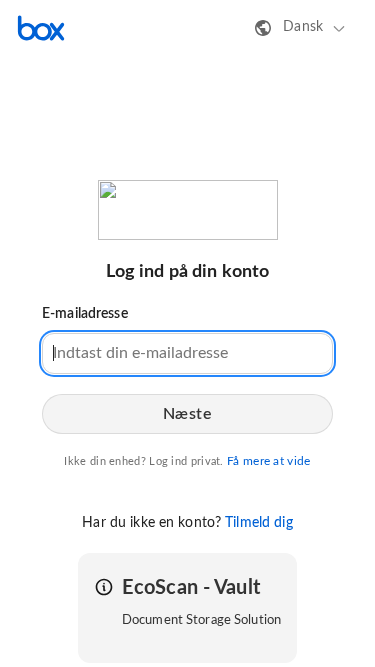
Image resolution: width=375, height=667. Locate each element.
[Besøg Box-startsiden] (41, 28)
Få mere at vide (269, 461)
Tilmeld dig (258, 523)
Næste (188, 414)
